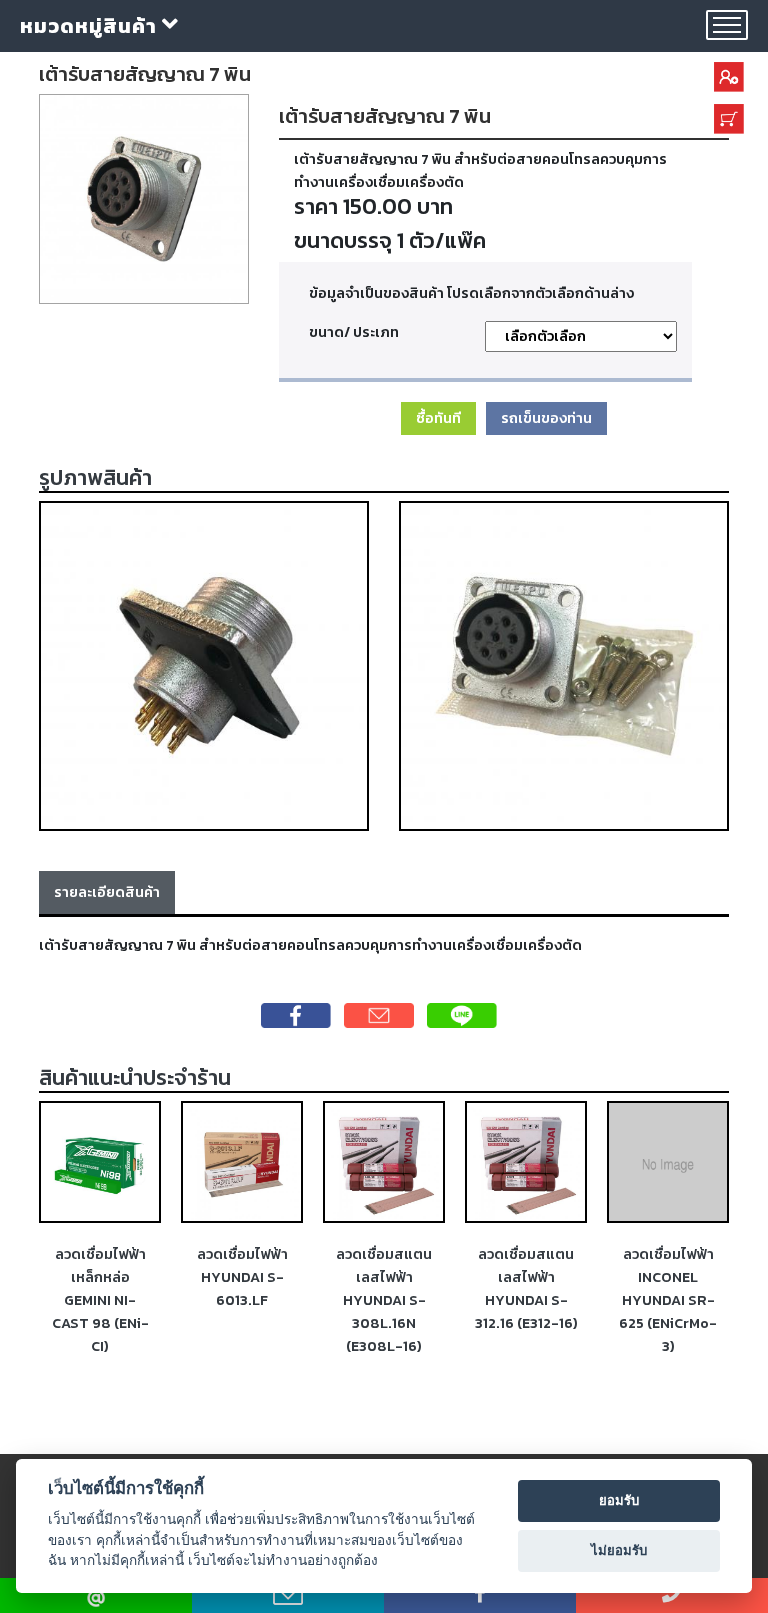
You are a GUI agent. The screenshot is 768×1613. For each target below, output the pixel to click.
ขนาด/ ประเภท (354, 332)
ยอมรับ (619, 1500)
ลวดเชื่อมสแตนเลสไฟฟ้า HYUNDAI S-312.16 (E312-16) (526, 1288)
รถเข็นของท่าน (546, 418)
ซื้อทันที (438, 418)
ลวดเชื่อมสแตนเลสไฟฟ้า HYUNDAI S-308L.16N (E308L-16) (384, 1300)
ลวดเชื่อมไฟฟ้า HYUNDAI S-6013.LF (242, 1277)
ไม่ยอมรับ (619, 1550)
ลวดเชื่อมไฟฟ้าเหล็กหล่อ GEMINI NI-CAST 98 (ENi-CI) (100, 1300)
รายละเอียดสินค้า (107, 892)
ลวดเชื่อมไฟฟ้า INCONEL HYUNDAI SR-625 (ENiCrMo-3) (668, 1300)
